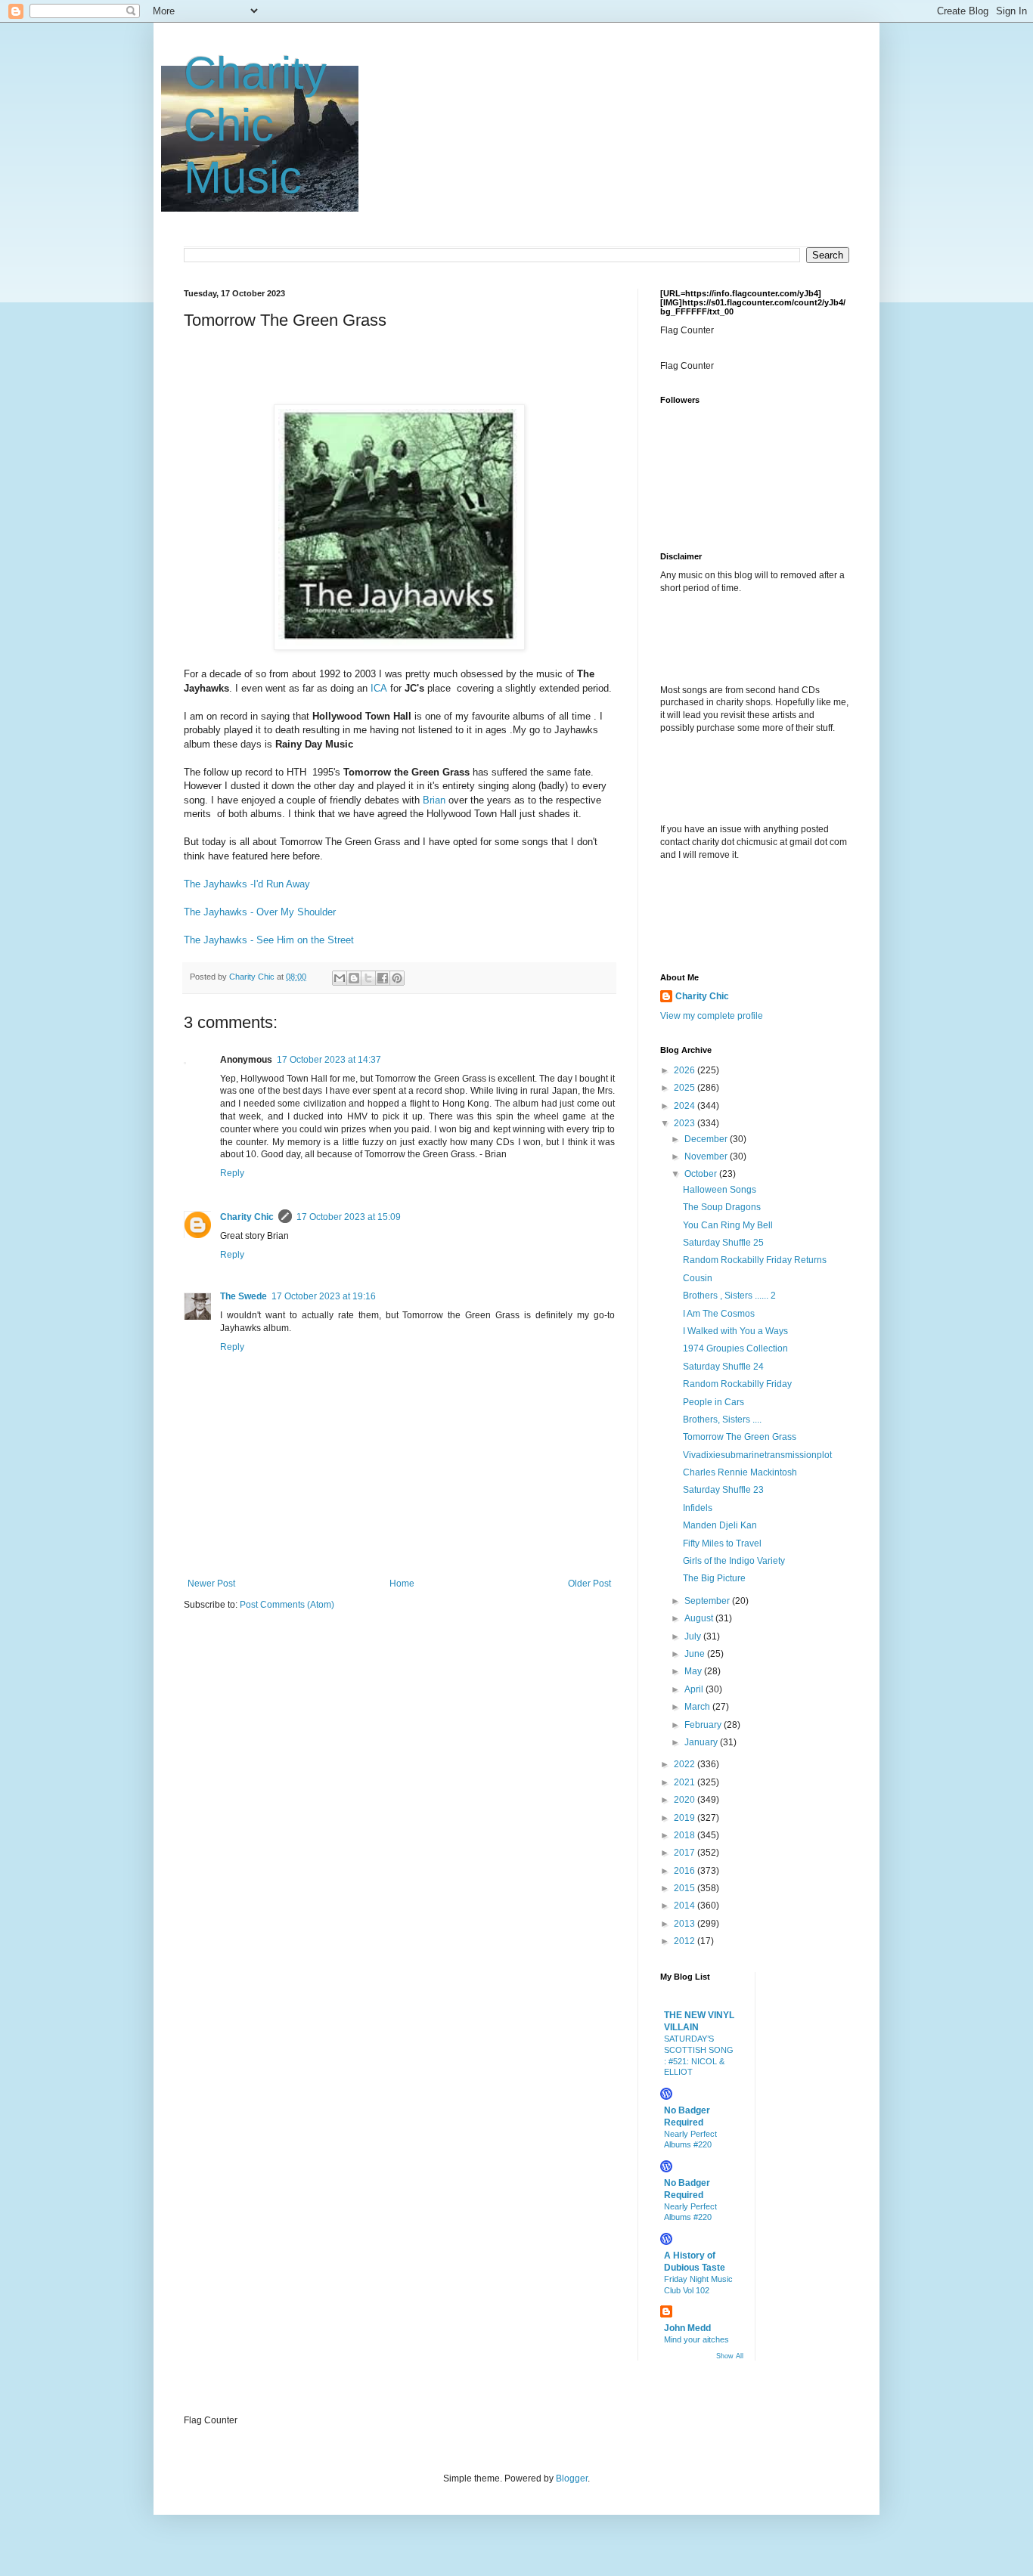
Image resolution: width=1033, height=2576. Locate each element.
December (707, 1139)
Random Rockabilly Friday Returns (755, 1260)
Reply (232, 1173)
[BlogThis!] (354, 978)
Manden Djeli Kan (720, 1525)
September (708, 1601)
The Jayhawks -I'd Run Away (247, 884)
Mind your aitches (696, 2339)
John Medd (687, 2328)
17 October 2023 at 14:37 (329, 1060)
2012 (686, 1941)
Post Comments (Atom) (287, 1605)
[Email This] (340, 978)
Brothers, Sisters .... (722, 1420)
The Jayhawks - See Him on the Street (269, 940)
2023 (686, 1123)
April (695, 1689)
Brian (434, 800)
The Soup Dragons (722, 1207)
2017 (686, 1853)
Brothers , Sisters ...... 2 (729, 1296)
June (696, 1654)
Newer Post (211, 1584)
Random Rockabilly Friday (737, 1384)
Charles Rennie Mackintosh (740, 1472)
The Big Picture (714, 1578)
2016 (686, 1871)
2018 (686, 1835)
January (702, 1742)
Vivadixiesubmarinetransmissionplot (757, 1455)
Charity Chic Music (255, 125)
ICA (379, 688)
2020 (686, 1800)
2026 (686, 1070)
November (707, 1156)
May (694, 1671)
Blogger (572, 2478)
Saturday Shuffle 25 (723, 1243)
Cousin (698, 1278)
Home (402, 1584)
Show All (730, 2356)
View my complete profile (712, 1016)
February (704, 1725)
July (694, 1636)
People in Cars (713, 1402)
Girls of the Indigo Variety (734, 1561)
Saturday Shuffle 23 (723, 1490)
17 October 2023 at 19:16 (324, 1296)
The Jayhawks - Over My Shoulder (260, 912)
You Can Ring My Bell (728, 1225)
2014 (686, 1906)
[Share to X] (368, 978)
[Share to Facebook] (383, 978)
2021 (686, 1782)
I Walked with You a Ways (735, 1331)
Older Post (589, 1584)
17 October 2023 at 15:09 (349, 1217)
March (698, 1707)
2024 (686, 1106)
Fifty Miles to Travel (722, 1543)
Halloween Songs (720, 1190)
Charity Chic (247, 1217)
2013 (686, 1924)
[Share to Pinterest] (397, 978)
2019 (686, 1818)
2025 (686, 1088)
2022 (686, 1764)
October (702, 1174)
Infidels (698, 1508)
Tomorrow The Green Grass (740, 1437)
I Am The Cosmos (719, 1314)
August (700, 1618)
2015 (686, 1888)
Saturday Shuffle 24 (723, 1367)
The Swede (244, 1296)
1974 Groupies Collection (735, 1348)
